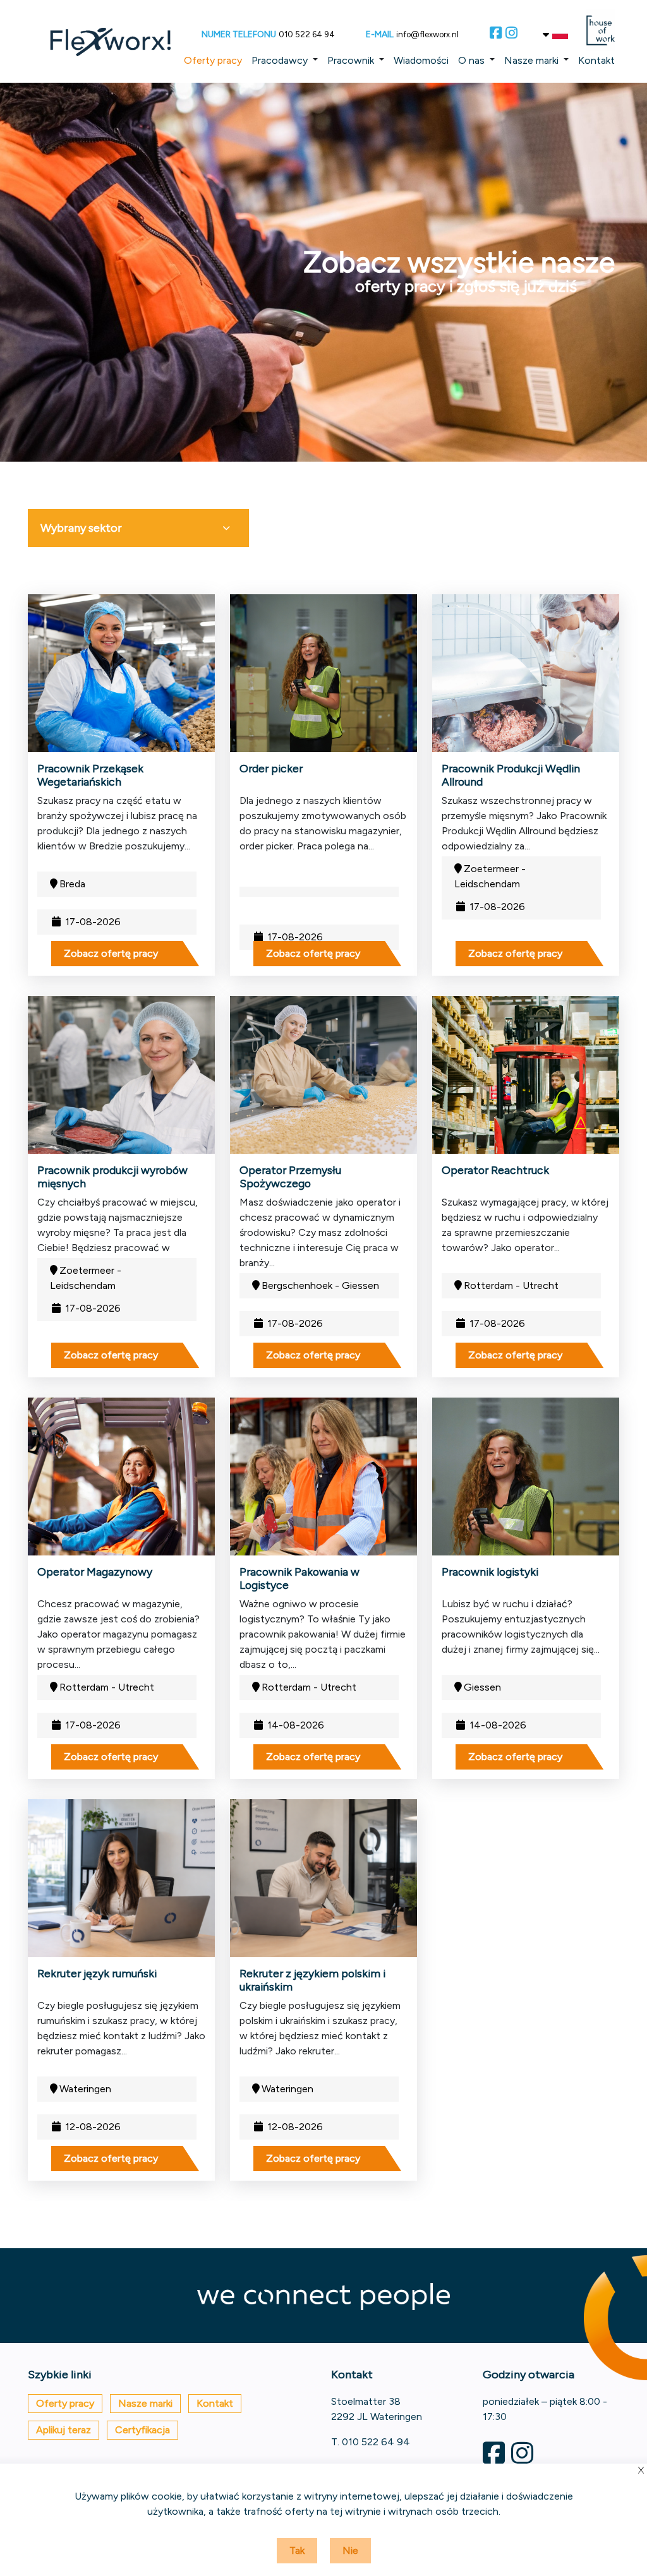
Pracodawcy (280, 60)
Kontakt (596, 60)
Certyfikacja (142, 2430)
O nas (471, 60)
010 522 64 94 (307, 34)
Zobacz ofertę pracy (111, 953)
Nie (350, 2550)
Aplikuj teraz (63, 2430)
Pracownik (351, 60)
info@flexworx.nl (427, 34)
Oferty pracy (213, 60)
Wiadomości (421, 60)
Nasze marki (531, 60)
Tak (297, 2550)
